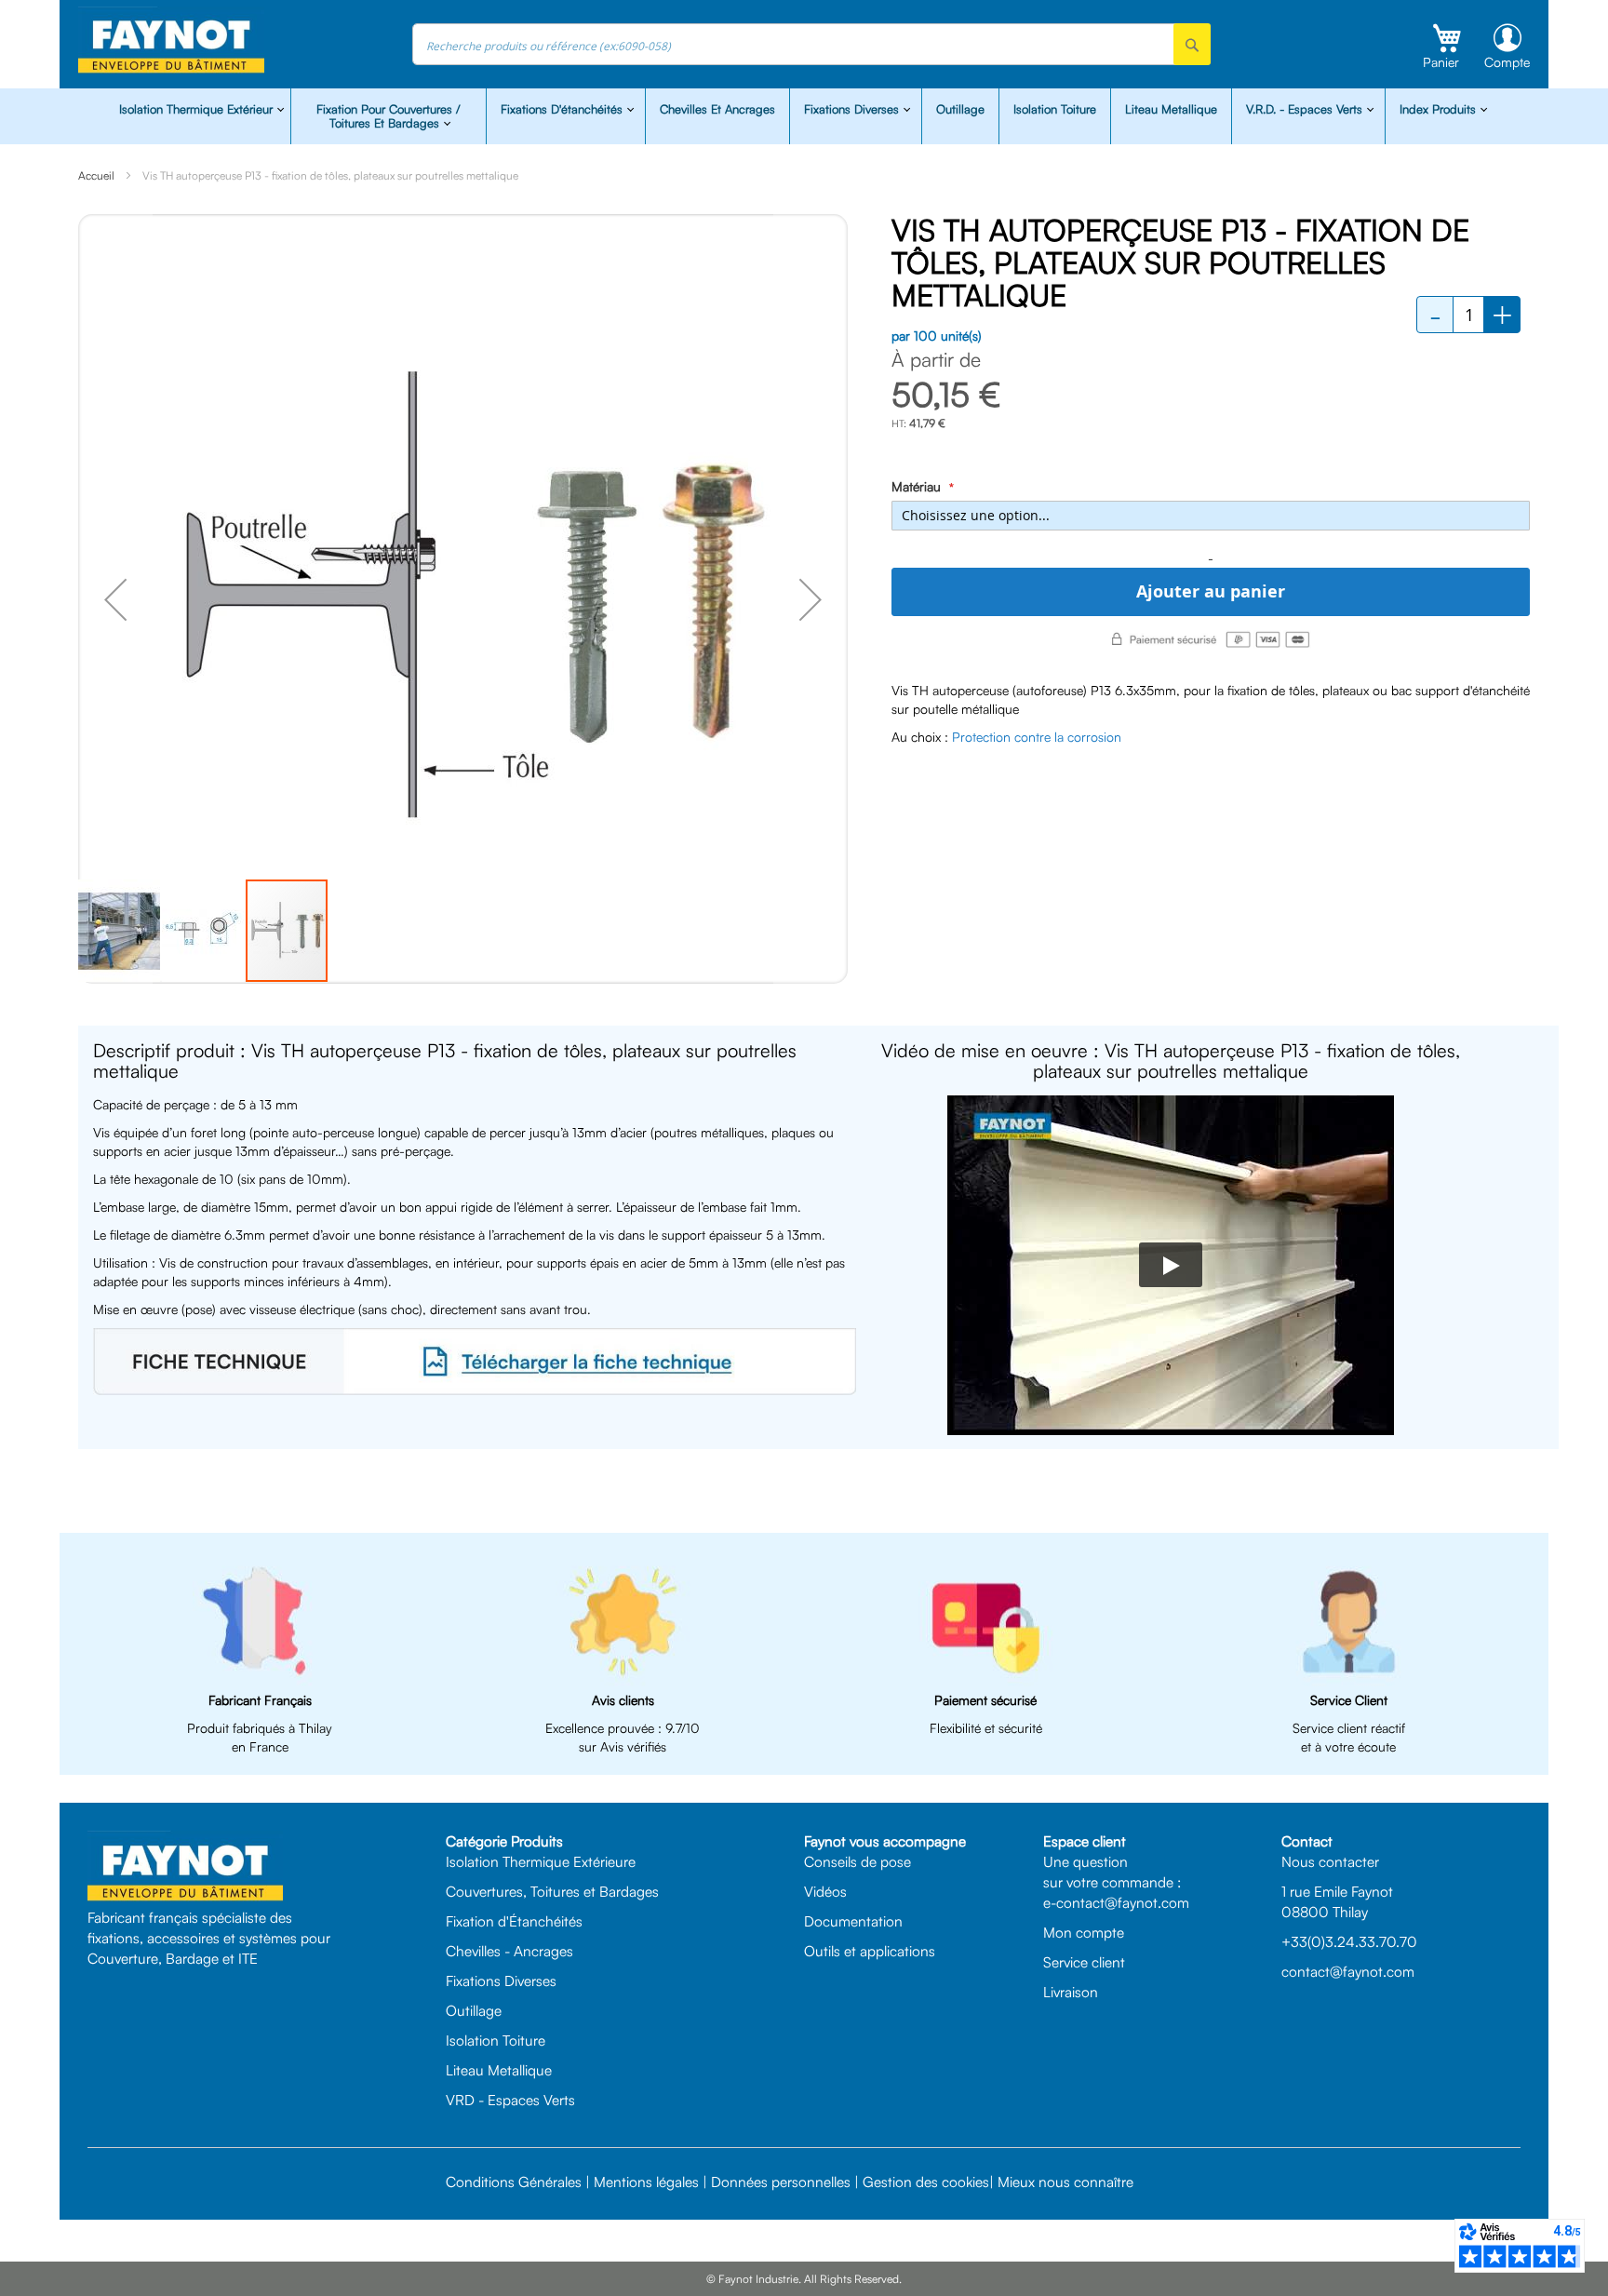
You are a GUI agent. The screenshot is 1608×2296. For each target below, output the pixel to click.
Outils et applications (870, 1951)
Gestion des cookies (926, 2182)
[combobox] (811, 44)
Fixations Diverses (501, 1980)
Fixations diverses (853, 109)
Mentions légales (646, 2182)
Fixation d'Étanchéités (514, 1921)
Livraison (1071, 1992)
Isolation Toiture (1055, 109)
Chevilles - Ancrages (509, 1951)
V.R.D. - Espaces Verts (1306, 109)
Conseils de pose (858, 1861)
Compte (1507, 62)
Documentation (853, 1921)
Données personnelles (781, 2182)
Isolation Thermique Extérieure (541, 1861)
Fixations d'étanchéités (563, 109)
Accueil (96, 175)
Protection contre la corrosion (1037, 737)
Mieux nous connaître (1065, 2182)
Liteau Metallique (1171, 109)
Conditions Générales (514, 2182)
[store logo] (171, 40)
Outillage (960, 109)
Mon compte (1084, 1932)
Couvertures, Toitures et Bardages (552, 1891)
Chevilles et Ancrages (717, 109)
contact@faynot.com (1348, 1971)
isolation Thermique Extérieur (198, 109)
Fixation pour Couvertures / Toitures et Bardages (389, 116)
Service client (1084, 1962)
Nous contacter (1330, 1861)
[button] (115, 599)
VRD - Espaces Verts (510, 2100)
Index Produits (1440, 109)
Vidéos (825, 1891)
